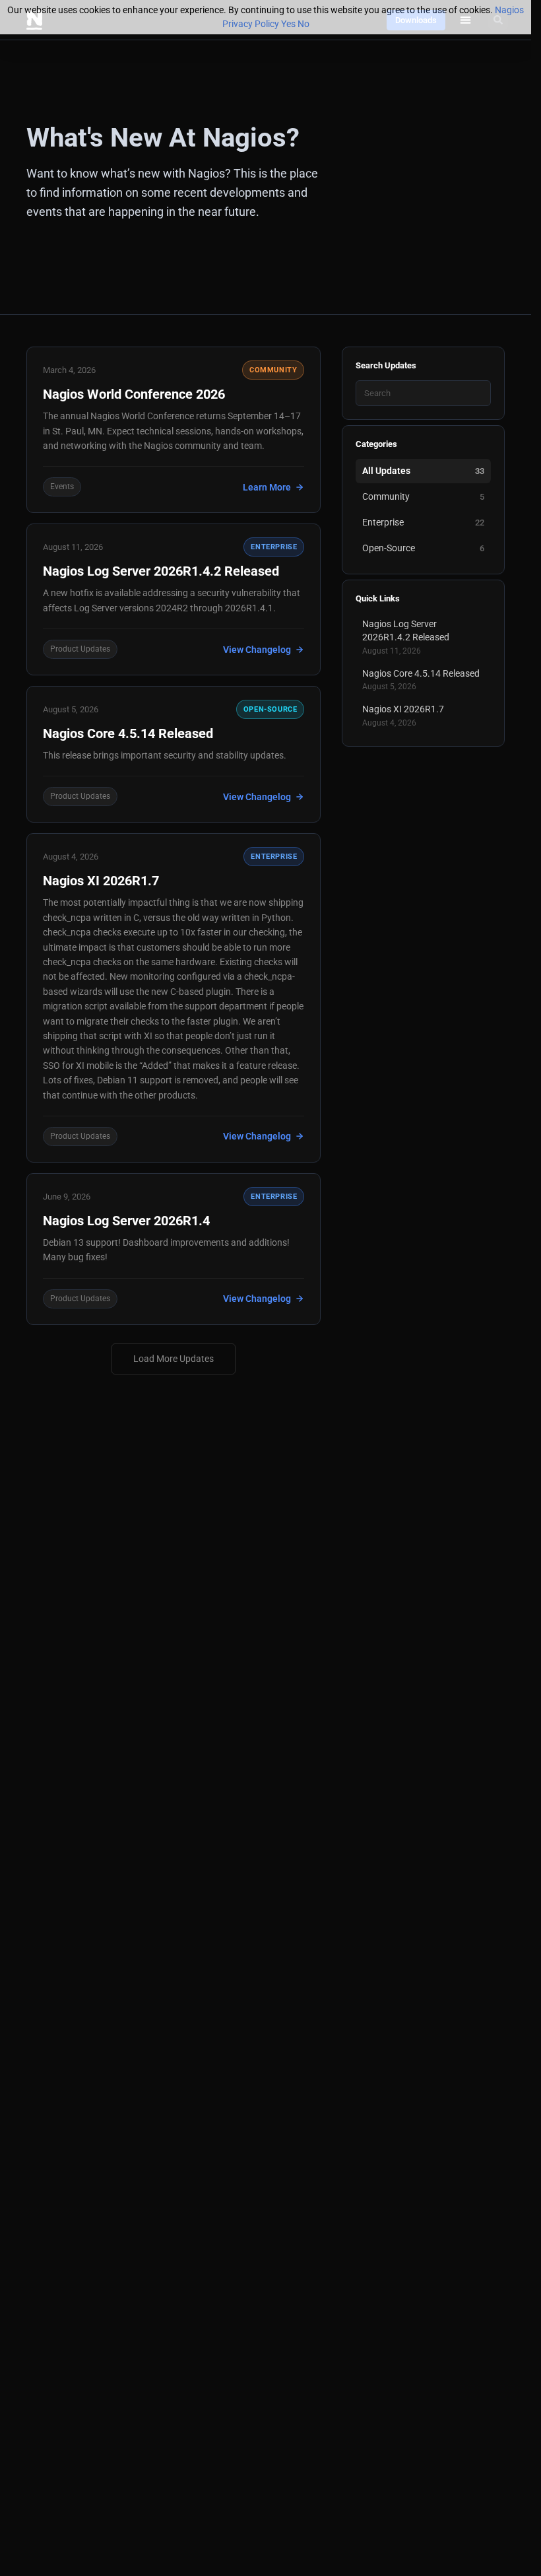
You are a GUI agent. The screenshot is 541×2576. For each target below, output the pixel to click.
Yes (288, 24)
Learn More (267, 487)
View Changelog (257, 650)
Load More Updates (174, 1359)
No (303, 24)
